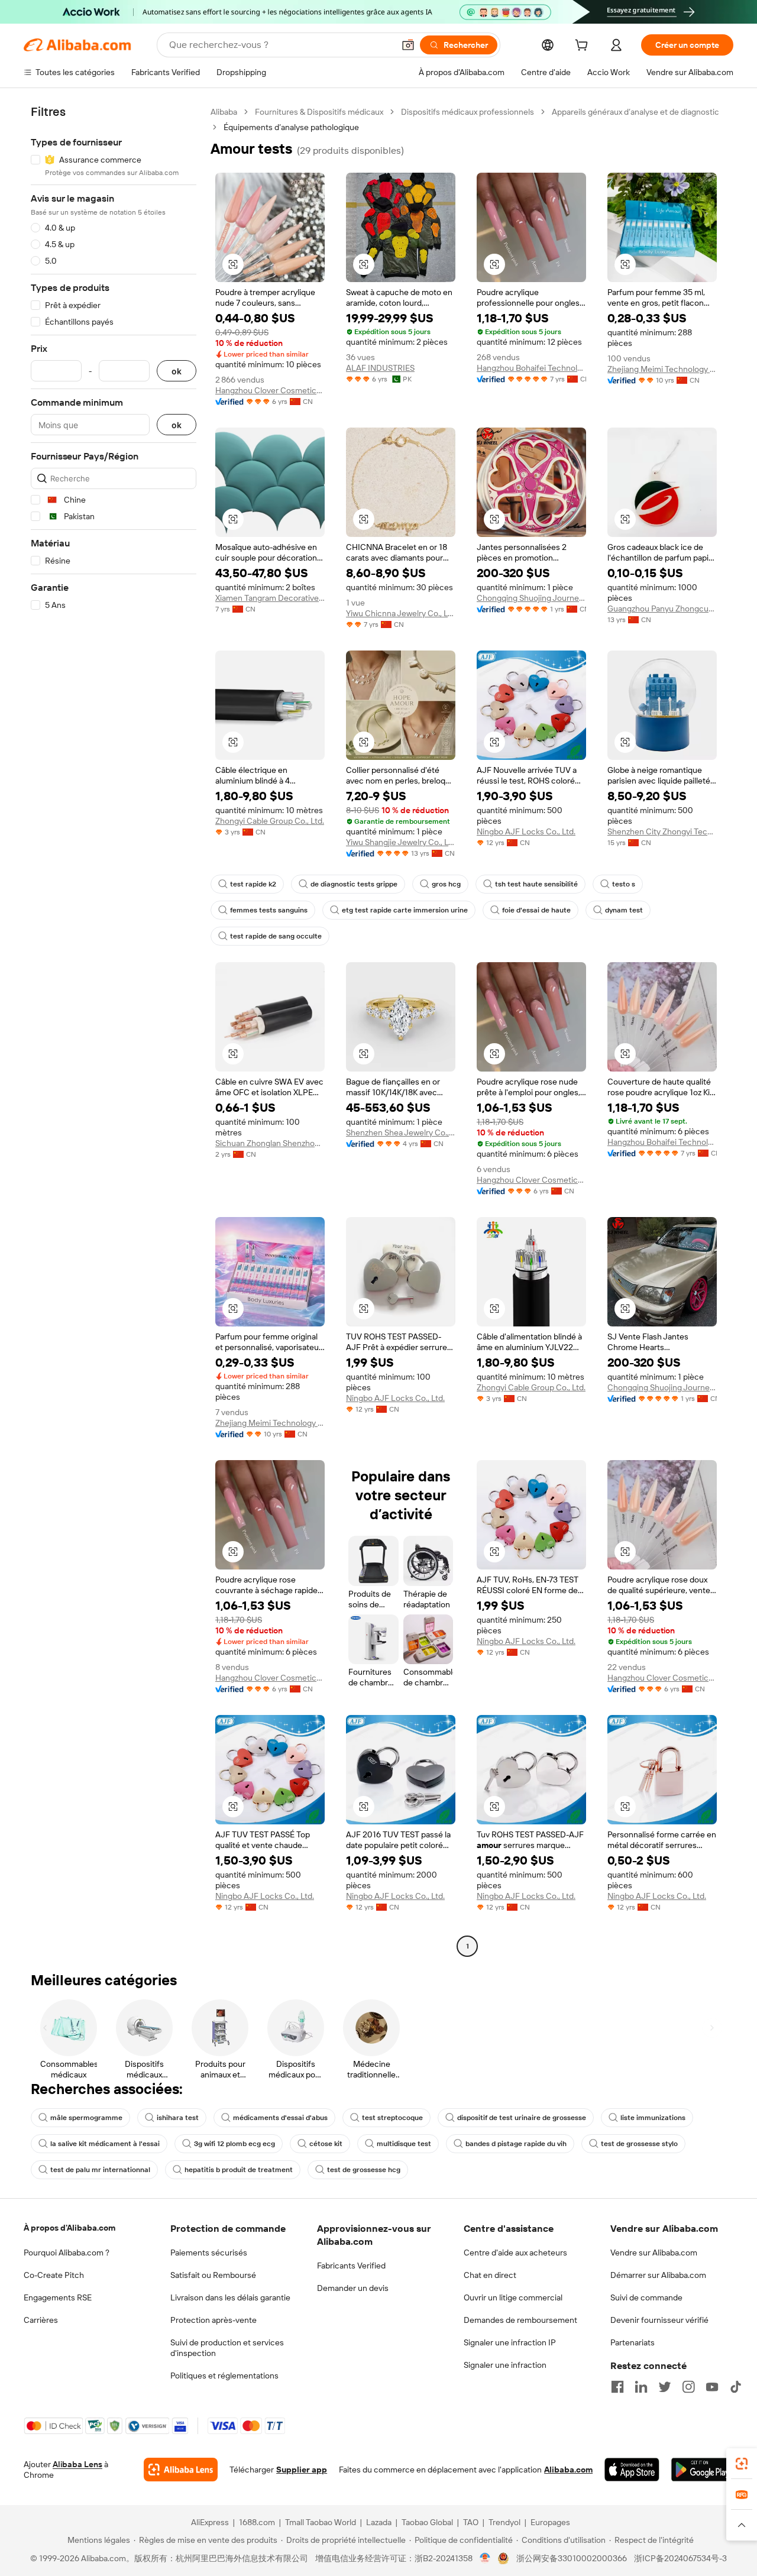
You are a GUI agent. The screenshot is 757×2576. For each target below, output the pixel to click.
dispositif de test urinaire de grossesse (522, 2118)
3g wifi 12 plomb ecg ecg (234, 2144)
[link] (742, 2464)
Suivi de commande (646, 2297)
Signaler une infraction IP (510, 2342)
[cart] (584, 47)
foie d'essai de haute (536, 910)
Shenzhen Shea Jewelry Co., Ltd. (401, 1132)
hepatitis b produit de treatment (239, 2170)
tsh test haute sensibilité (536, 884)
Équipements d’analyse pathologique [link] (291, 127)
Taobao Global (427, 2522)
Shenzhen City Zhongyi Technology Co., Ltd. (662, 831)
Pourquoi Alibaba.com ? (67, 2253)
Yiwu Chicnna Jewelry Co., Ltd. (401, 613)
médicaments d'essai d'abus (280, 2118)
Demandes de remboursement (520, 2320)
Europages (550, 2522)
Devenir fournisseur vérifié (659, 2320)
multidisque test (404, 2144)
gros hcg (446, 884)
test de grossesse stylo (639, 2144)
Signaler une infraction (505, 2365)
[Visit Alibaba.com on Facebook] (617, 2387)
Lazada (379, 2522)
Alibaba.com (568, 2470)
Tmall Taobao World (321, 2522)
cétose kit (326, 2144)
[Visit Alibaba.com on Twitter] (665, 2387)
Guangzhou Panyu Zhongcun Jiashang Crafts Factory (662, 609)
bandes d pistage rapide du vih (516, 2144)
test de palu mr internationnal (100, 2170)
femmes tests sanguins (269, 910)
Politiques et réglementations (224, 2376)
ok (177, 371)
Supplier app (302, 2470)
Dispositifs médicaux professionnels (468, 112)
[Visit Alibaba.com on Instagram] (688, 2387)
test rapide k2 (253, 884)
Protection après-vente (213, 2320)
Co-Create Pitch (54, 2275)
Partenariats (633, 2342)
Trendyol (504, 2522)
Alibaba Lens (77, 2464)
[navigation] (114, 1030)
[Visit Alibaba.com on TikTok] (736, 2387)
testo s (624, 884)
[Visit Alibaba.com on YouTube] (712, 2387)
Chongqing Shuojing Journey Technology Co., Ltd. (531, 598)
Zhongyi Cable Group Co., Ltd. (270, 821)
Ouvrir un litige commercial (513, 2297)
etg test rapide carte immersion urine (405, 910)
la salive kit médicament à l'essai (105, 2144)
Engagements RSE (58, 2297)
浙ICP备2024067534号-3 (680, 2558)
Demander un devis (353, 2288)
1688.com (257, 2522)
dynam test (624, 910)
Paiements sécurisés (209, 2253)
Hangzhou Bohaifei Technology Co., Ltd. (531, 368)
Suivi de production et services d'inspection (227, 2348)
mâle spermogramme (86, 2118)
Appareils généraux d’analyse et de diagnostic (635, 112)
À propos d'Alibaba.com (69, 2228)
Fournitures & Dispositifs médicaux (319, 112)
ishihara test (178, 2118)
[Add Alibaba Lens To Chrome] (181, 2470)
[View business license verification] (485, 2558)
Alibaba (224, 112)
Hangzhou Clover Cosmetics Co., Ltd (270, 390)
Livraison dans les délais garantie (230, 2297)
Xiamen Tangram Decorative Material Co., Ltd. (270, 598)
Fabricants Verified (351, 2266)
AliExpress (210, 2522)
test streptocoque (392, 2118)
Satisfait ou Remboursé (213, 2275)
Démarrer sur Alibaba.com (658, 2275)
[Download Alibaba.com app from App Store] (632, 2470)
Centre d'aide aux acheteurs (515, 2253)
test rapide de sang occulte (276, 936)
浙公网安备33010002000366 (572, 2558)
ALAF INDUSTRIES (380, 368)
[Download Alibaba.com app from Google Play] (702, 2470)
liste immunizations (653, 2118)
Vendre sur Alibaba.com (654, 2253)
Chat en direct (490, 2275)
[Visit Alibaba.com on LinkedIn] (641, 2387)
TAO (471, 2522)
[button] (408, 45)
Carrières (41, 2320)
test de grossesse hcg (364, 2170)
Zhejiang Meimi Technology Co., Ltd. (662, 369)
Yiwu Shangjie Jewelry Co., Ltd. (401, 842)
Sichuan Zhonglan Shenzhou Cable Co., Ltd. (270, 1143)
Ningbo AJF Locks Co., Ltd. (526, 831)
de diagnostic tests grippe (354, 884)
